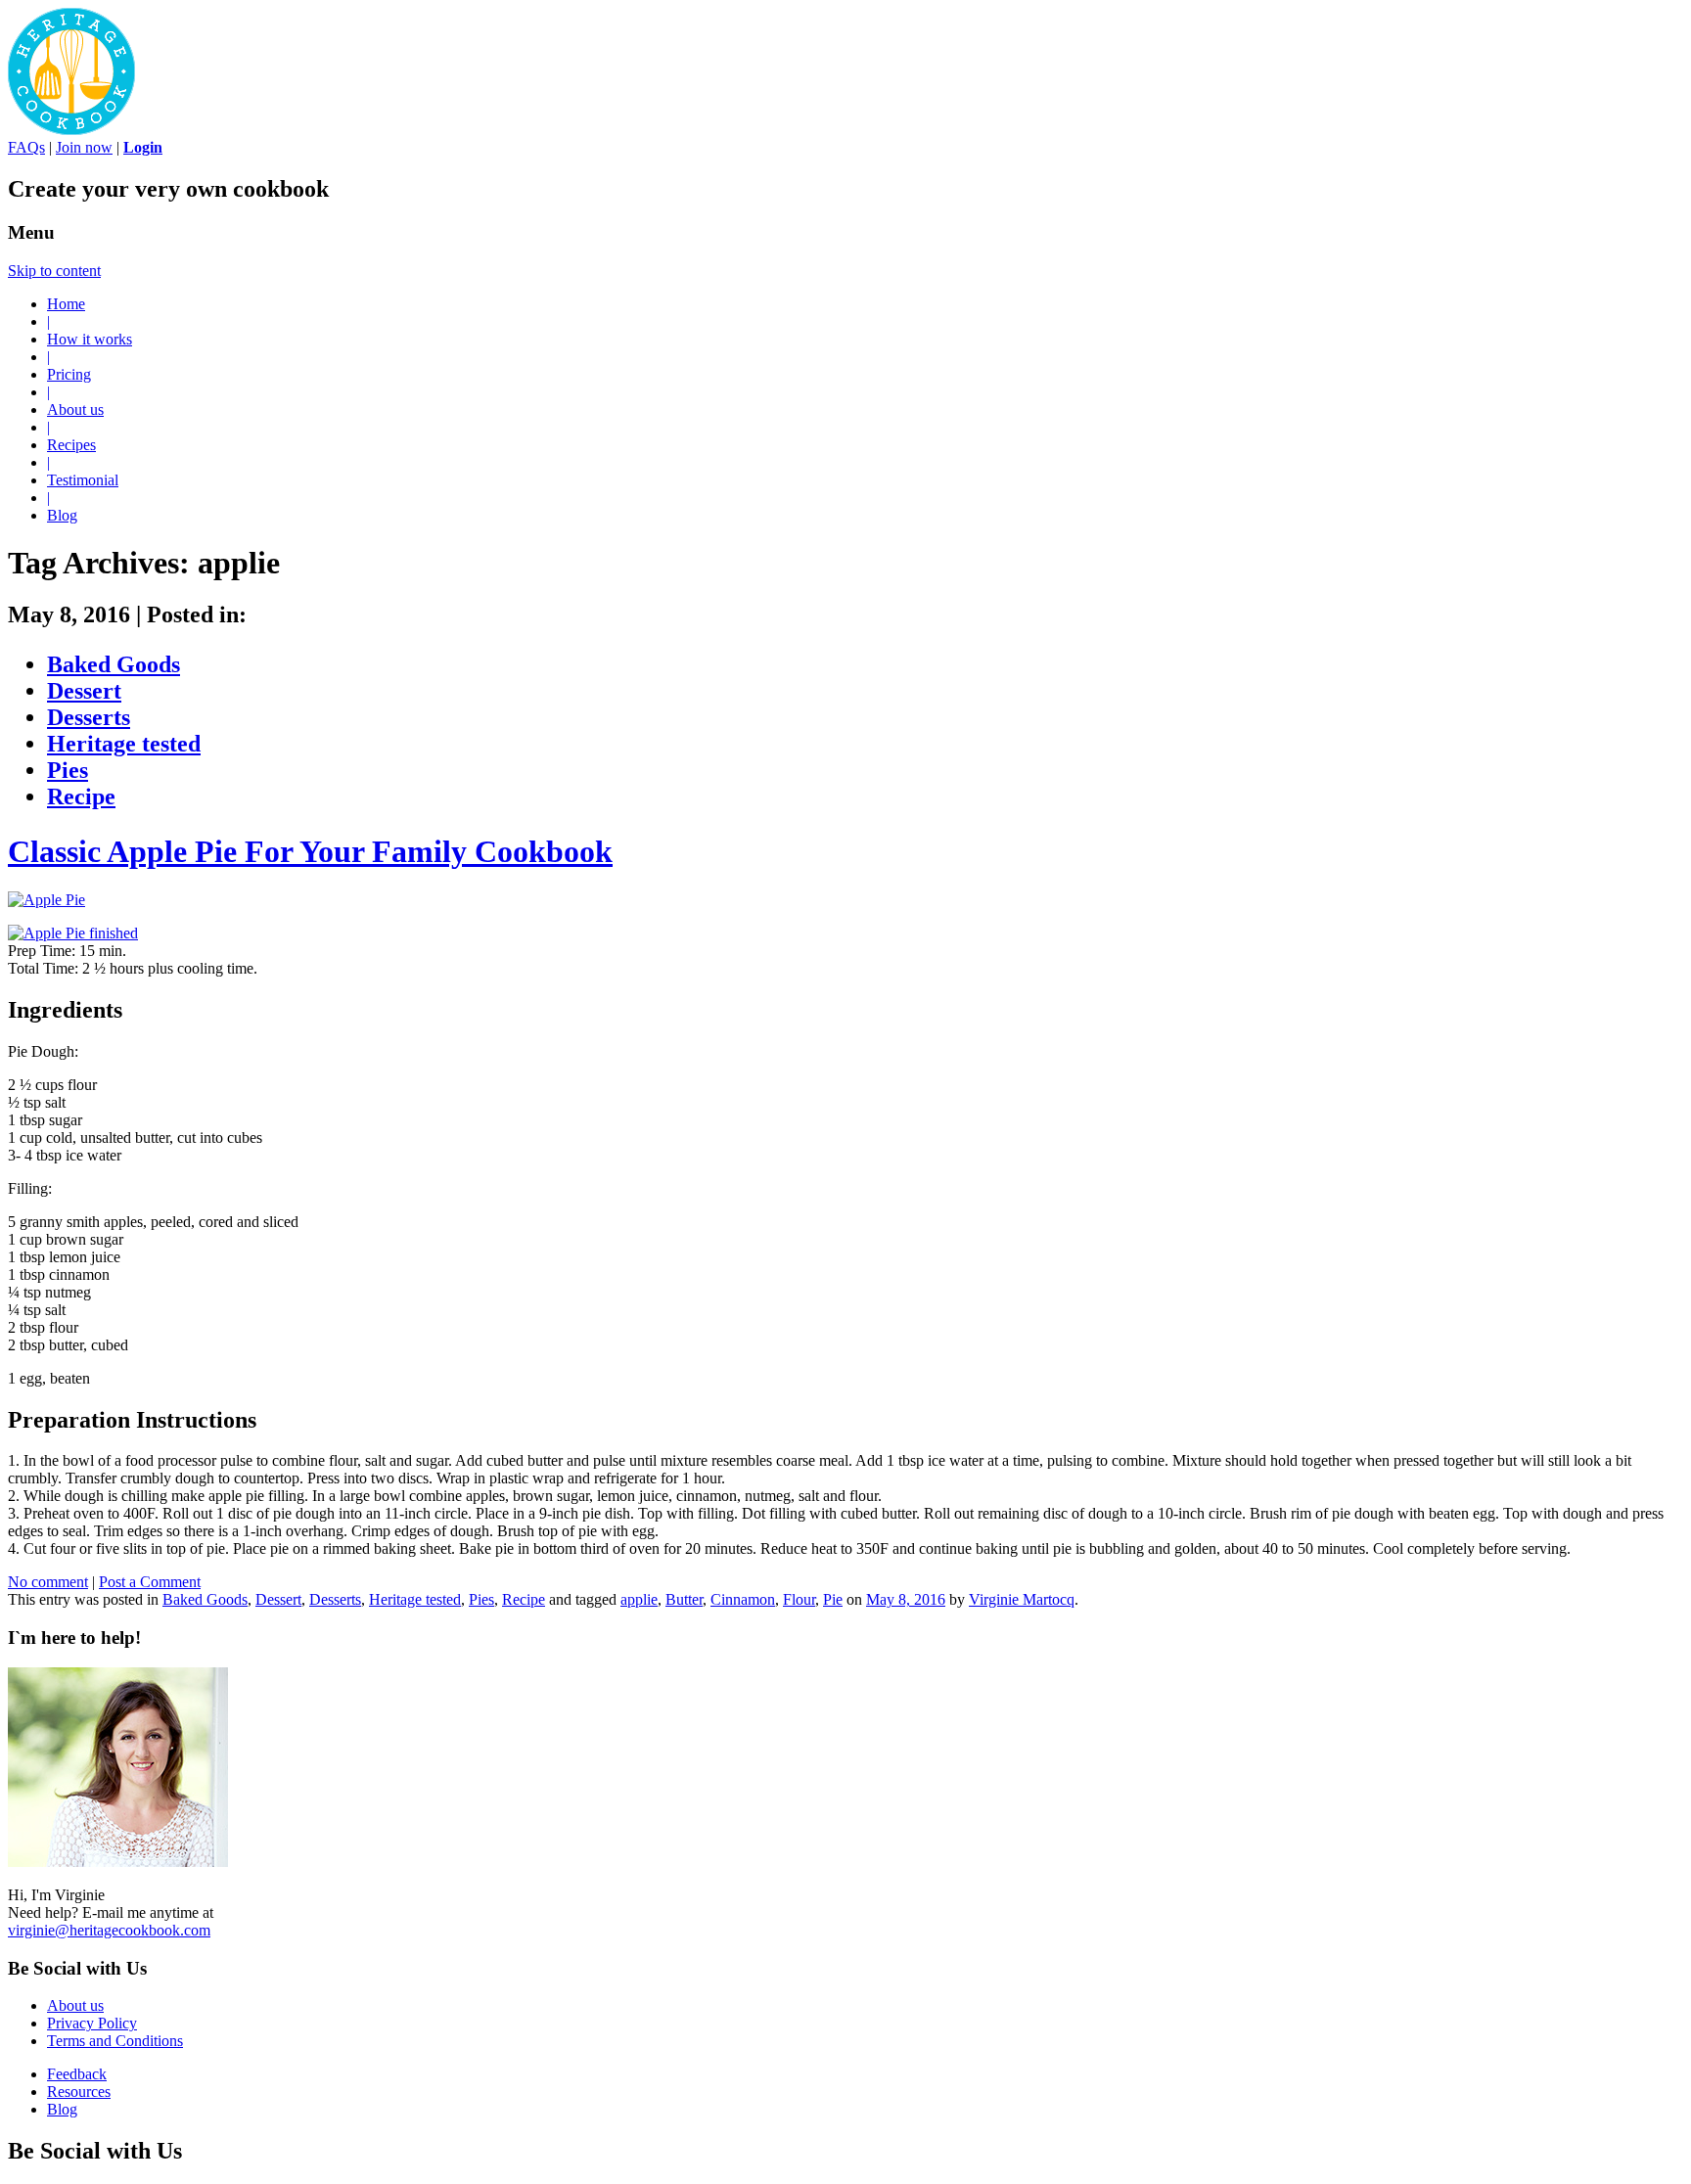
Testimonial (83, 480)
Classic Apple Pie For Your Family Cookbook (310, 851)
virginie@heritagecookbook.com (109, 1930)
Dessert (84, 691)
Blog (62, 515)
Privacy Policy (92, 2023)
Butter (684, 1599)
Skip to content (54, 271)
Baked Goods (114, 664)
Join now (84, 147)
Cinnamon (743, 1599)
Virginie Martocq (1022, 1599)
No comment (48, 1582)
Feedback (77, 2074)
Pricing (69, 374)
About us (75, 409)
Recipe (81, 796)
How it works (90, 339)
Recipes (71, 445)
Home (66, 304)
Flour (799, 1599)
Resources (79, 2092)
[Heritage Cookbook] (71, 130)
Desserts (89, 717)
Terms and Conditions (115, 2041)
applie (639, 1599)
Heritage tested (124, 744)
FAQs (26, 147)
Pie (833, 1599)
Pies (68, 770)
